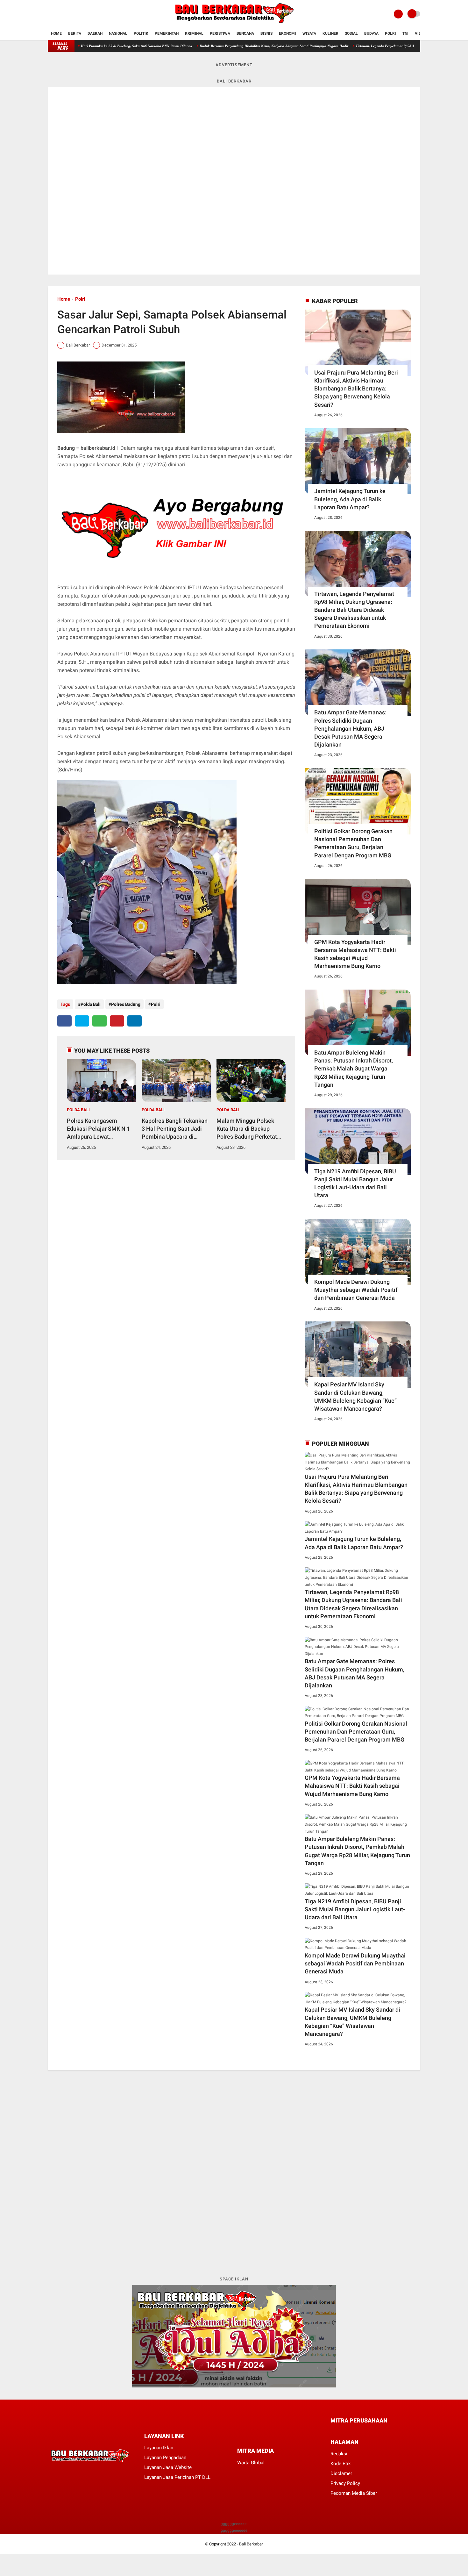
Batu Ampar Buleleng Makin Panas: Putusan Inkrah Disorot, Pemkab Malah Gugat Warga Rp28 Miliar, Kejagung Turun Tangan (354, 1069)
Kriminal (194, 33)
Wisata (309, 33)
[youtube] (75, 14)
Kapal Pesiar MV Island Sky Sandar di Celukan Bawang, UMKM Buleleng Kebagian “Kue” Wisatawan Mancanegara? (355, 1396)
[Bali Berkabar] (234, 24)
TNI (405, 33)
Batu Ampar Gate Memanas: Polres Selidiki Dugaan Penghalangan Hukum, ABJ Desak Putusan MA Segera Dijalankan (350, 728)
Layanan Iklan (159, 2448)
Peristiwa (220, 33)
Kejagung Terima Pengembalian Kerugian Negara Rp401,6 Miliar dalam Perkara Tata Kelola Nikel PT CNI (265, 46)
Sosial (351, 33)
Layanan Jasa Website (168, 2467)
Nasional (118, 33)
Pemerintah (167, 33)
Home (56, 33)
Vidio (420, 33)
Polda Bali (91, 1004)
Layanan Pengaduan (165, 2458)
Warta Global (251, 2463)
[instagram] (67, 14)
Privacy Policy (345, 2483)
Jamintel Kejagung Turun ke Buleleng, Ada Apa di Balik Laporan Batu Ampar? (350, 499)
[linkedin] (135, 1021)
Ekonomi (287, 33)
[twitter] (58, 14)
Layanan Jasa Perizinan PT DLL (177, 2477)
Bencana (245, 33)
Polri (390, 33)
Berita (75, 33)
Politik (141, 33)
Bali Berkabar (251, 2544)
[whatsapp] (99, 1021)
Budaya (371, 33)
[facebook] (50, 14)
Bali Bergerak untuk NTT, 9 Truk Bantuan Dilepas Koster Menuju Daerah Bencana (114, 46)
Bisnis (266, 33)
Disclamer (341, 2473)
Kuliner (330, 33)
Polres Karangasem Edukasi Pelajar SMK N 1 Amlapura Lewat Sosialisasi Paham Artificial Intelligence (98, 1129)
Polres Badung (126, 1004)
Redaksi (339, 2454)
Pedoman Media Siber (354, 2493)
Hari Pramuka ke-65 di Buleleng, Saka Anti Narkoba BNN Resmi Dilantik (409, 46)
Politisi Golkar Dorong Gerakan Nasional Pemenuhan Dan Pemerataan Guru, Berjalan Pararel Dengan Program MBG (353, 843)
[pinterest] (117, 1021)
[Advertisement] (234, 2173)
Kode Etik (341, 2464)
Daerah (95, 33)
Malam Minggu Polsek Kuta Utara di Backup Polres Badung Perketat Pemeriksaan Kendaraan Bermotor (248, 1129)
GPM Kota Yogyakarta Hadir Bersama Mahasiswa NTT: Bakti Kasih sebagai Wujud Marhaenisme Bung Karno (355, 954)
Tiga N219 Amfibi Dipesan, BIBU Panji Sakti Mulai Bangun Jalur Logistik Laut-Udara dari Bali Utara (355, 1183)
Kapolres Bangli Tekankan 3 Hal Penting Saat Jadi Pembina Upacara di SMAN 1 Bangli (175, 1129)
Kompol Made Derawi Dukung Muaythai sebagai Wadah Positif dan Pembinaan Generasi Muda (356, 1290)
